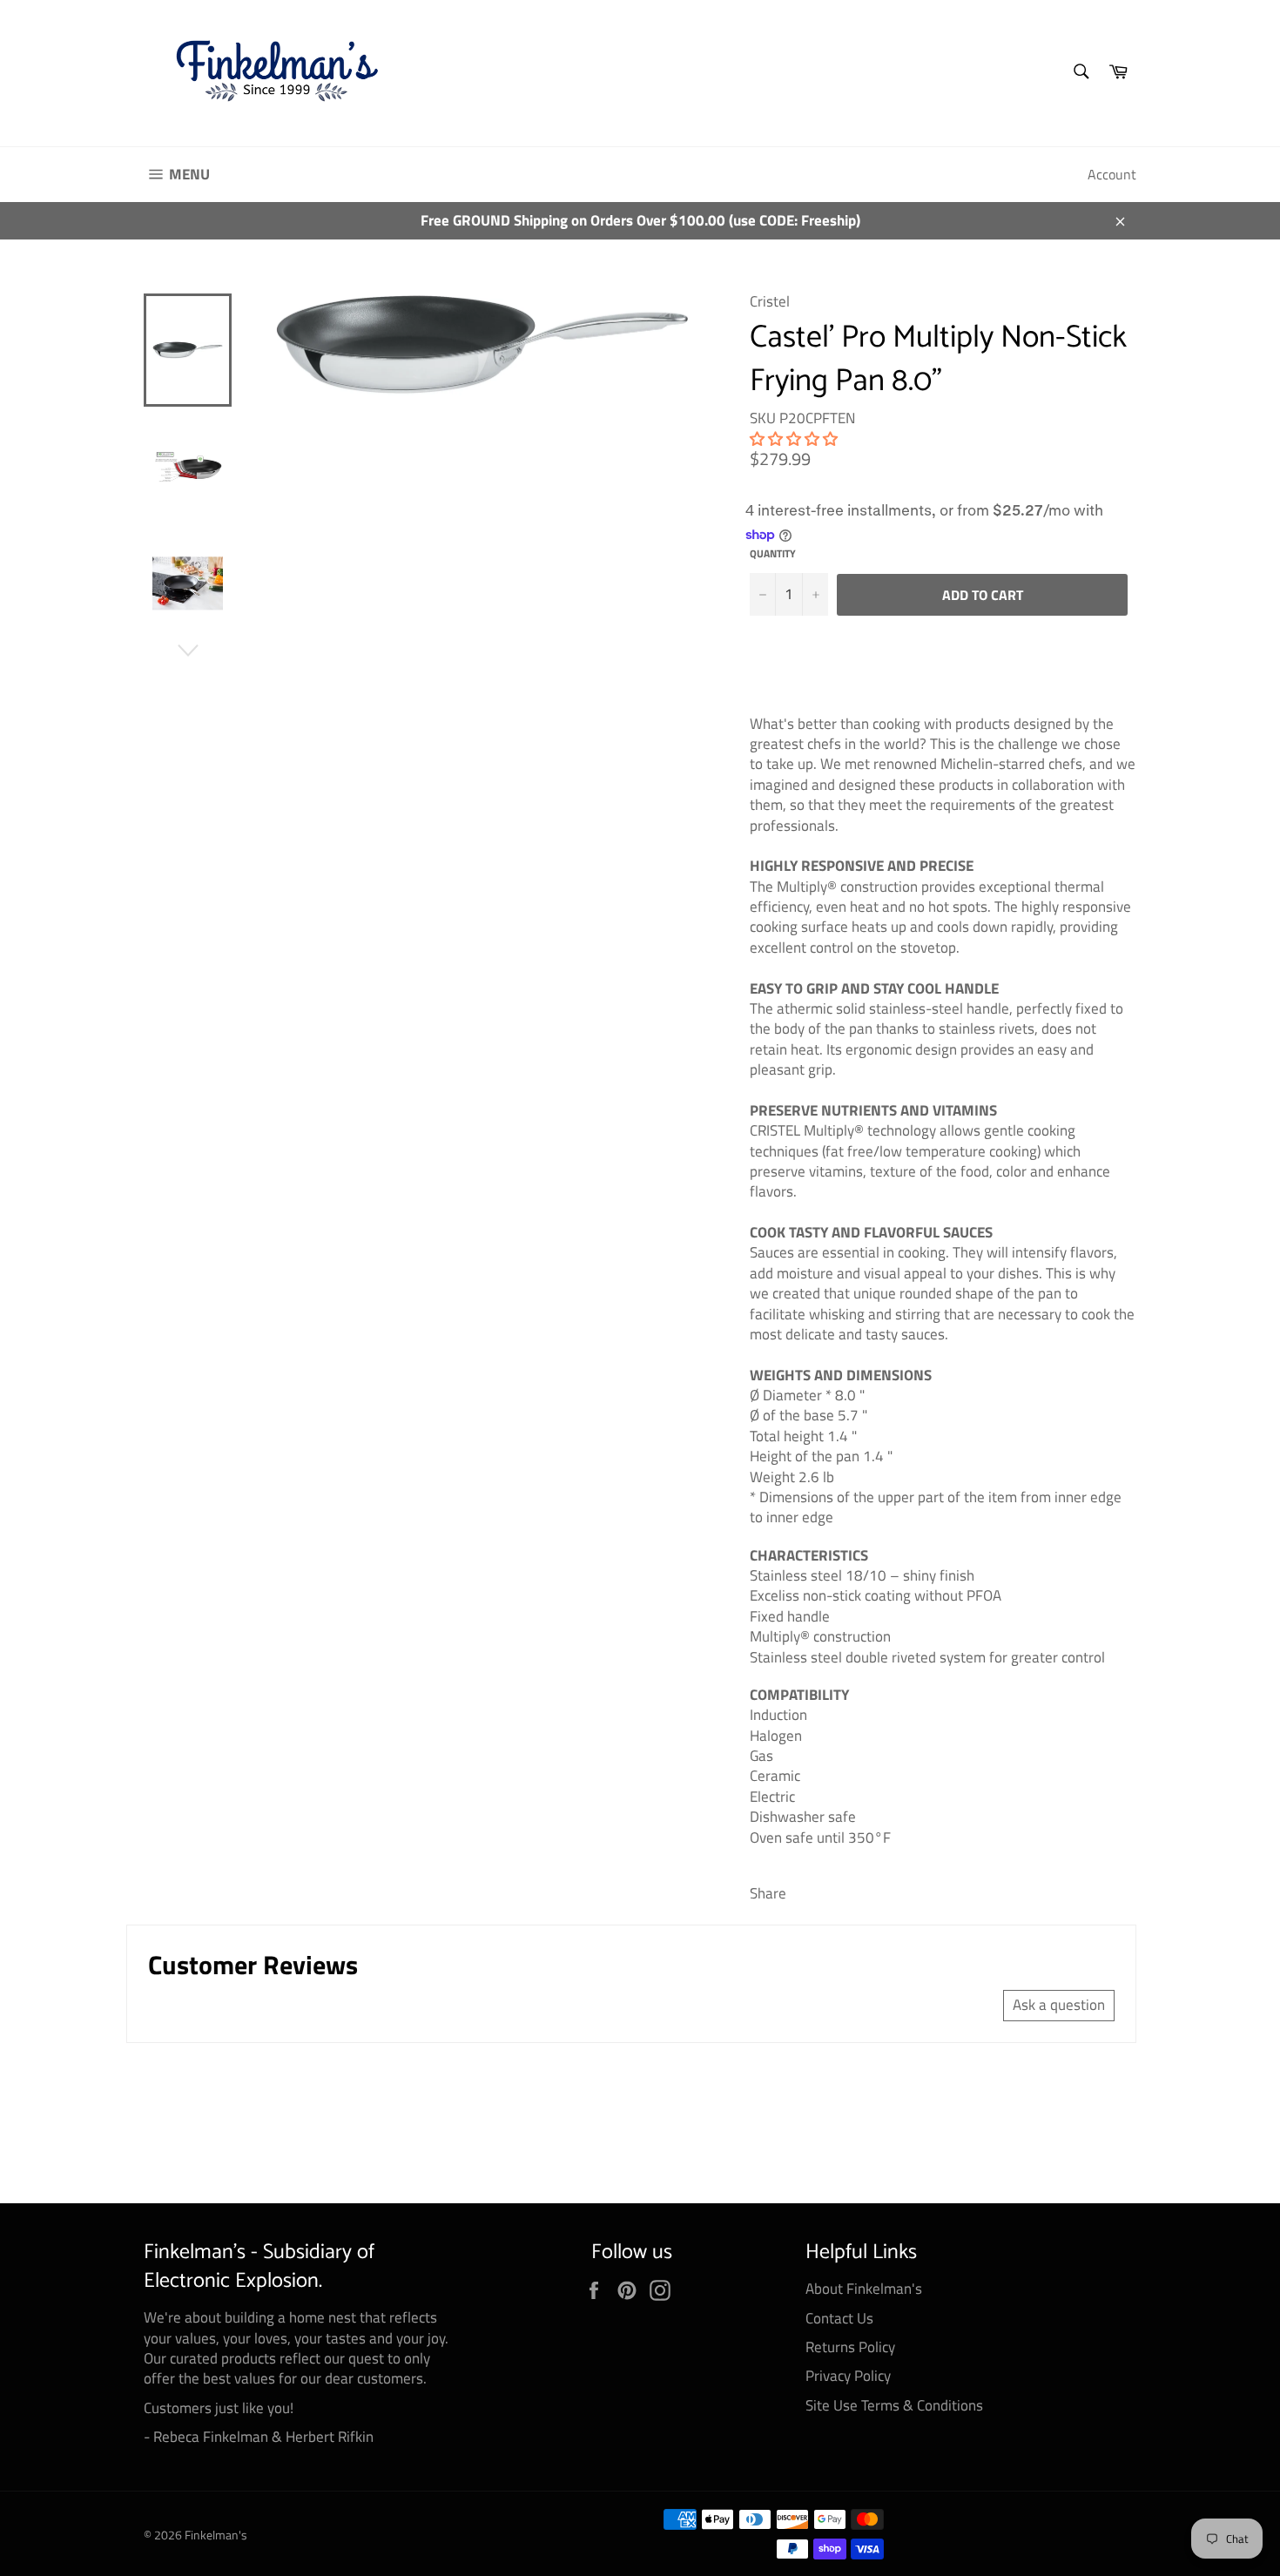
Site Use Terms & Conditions (894, 2405)
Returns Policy (850, 2347)
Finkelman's (216, 2535)
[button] (794, 439)
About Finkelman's (864, 2289)
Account (1112, 174)
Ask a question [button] (1059, 2005)
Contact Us (839, 2318)
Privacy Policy (848, 2376)
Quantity (773, 554)
